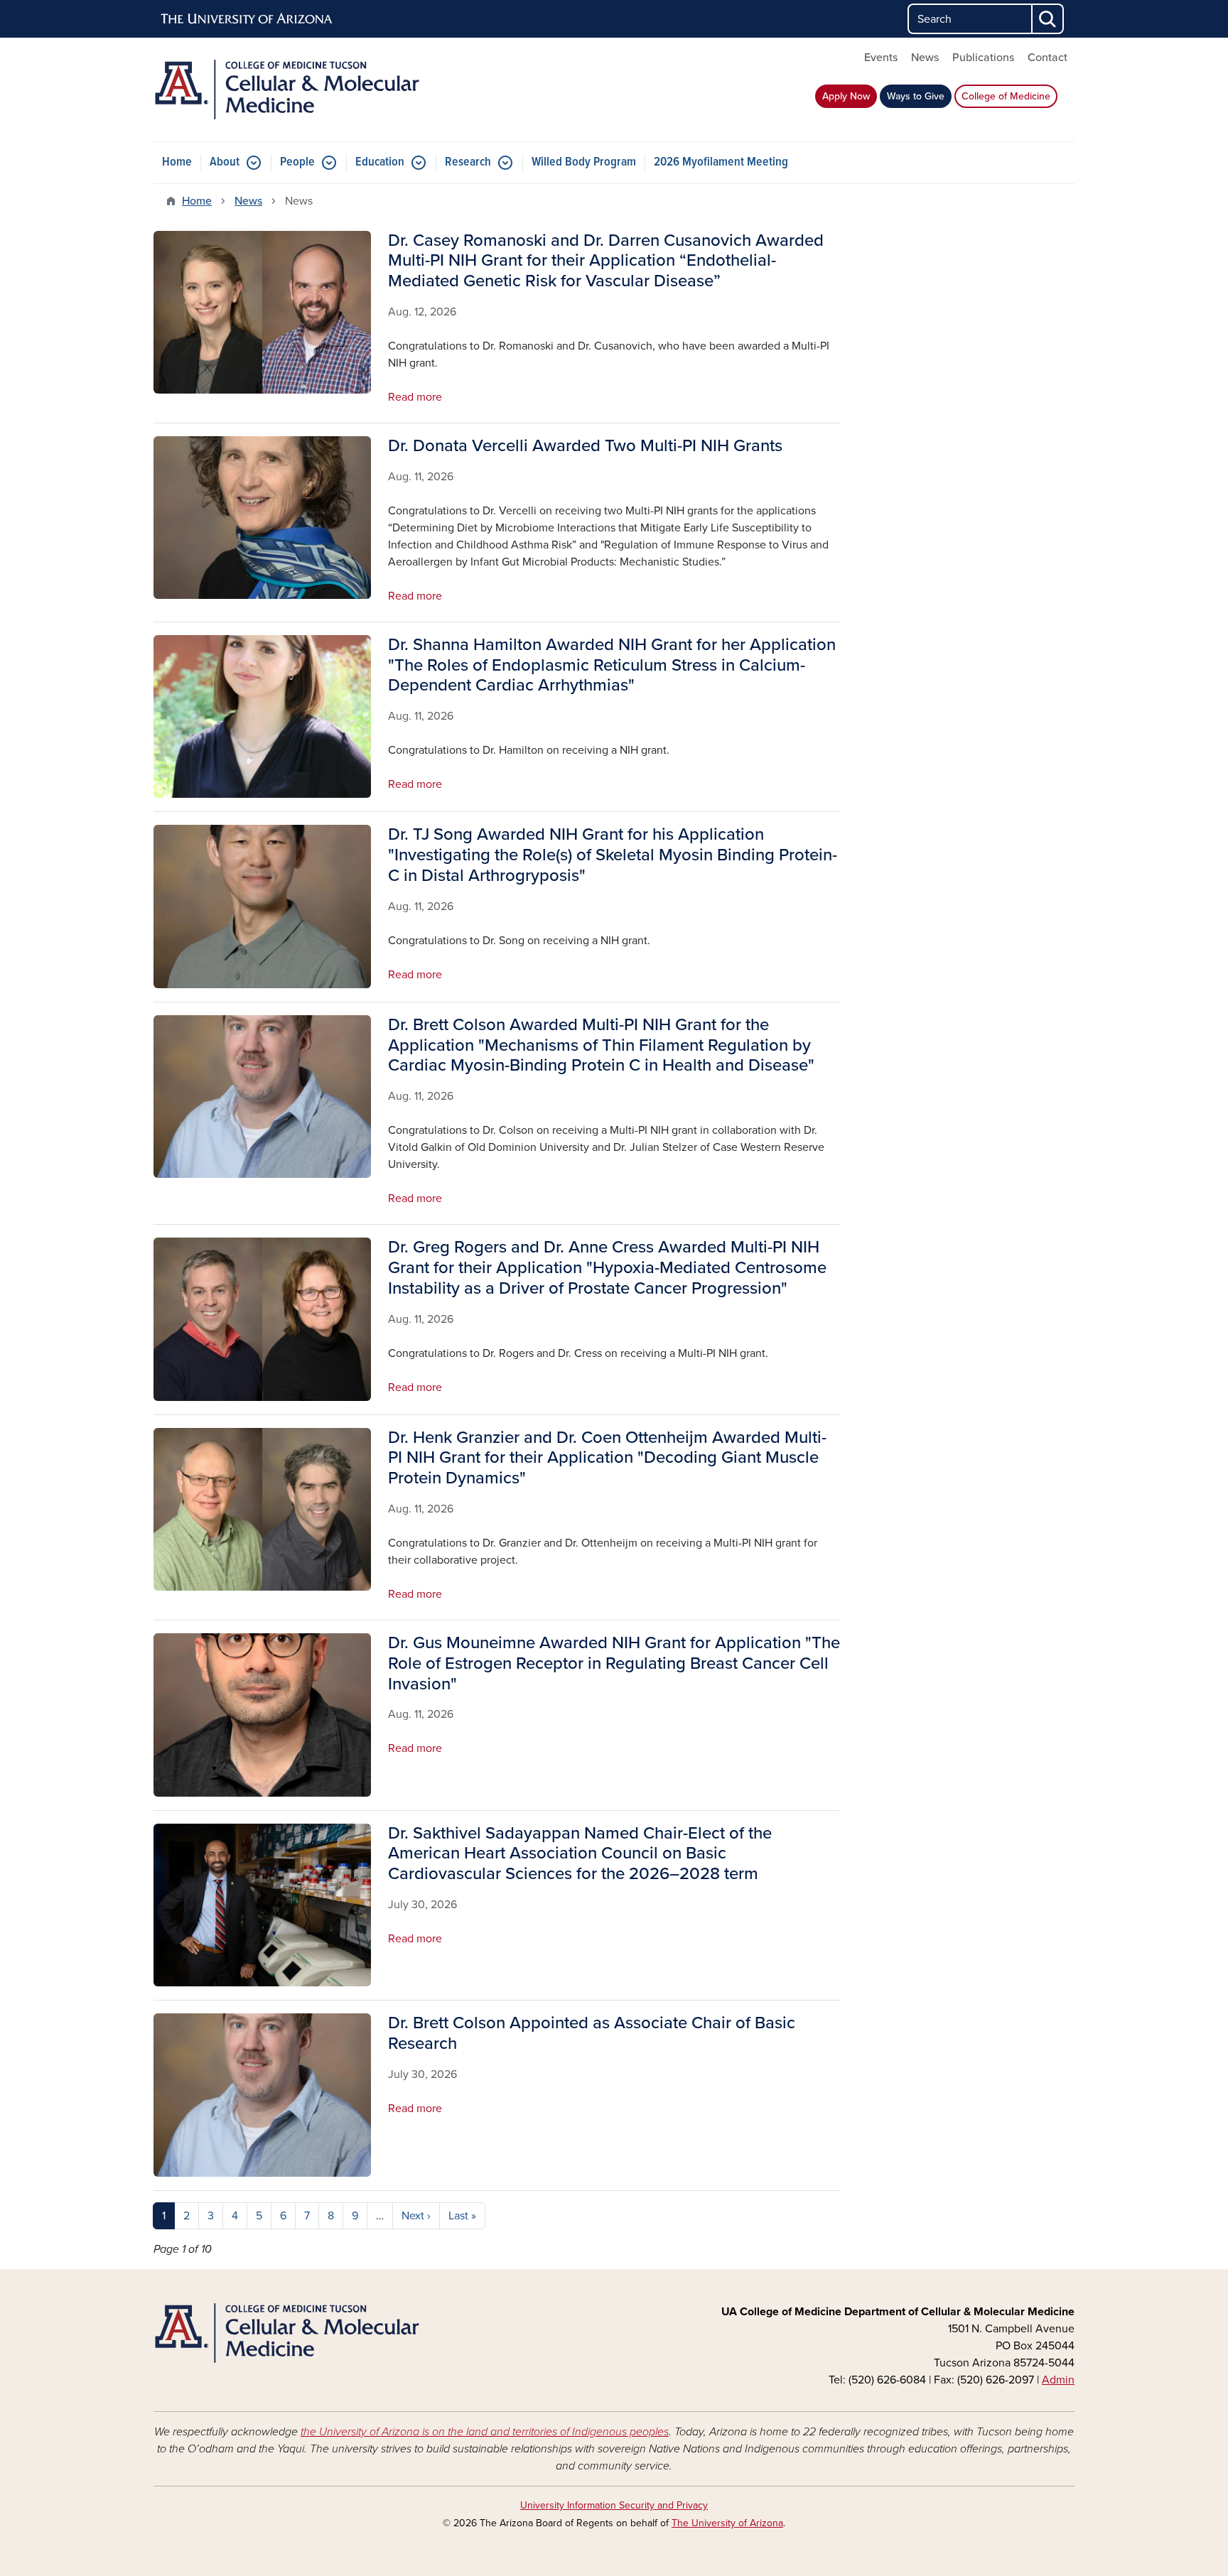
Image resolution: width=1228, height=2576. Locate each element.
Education (380, 162)
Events (881, 58)
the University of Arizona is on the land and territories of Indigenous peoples (485, 2432)
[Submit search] (1048, 19)
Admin (1058, 2380)
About (225, 162)
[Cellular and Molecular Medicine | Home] (301, 90)
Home (177, 162)
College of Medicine (1006, 96)
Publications (983, 58)
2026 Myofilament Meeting (721, 162)
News (925, 58)
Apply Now (846, 96)
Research (468, 162)
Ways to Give (916, 96)
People (297, 162)
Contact (1047, 58)
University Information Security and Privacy (614, 2505)
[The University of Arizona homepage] (247, 19)
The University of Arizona (727, 2523)
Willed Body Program (584, 162)
